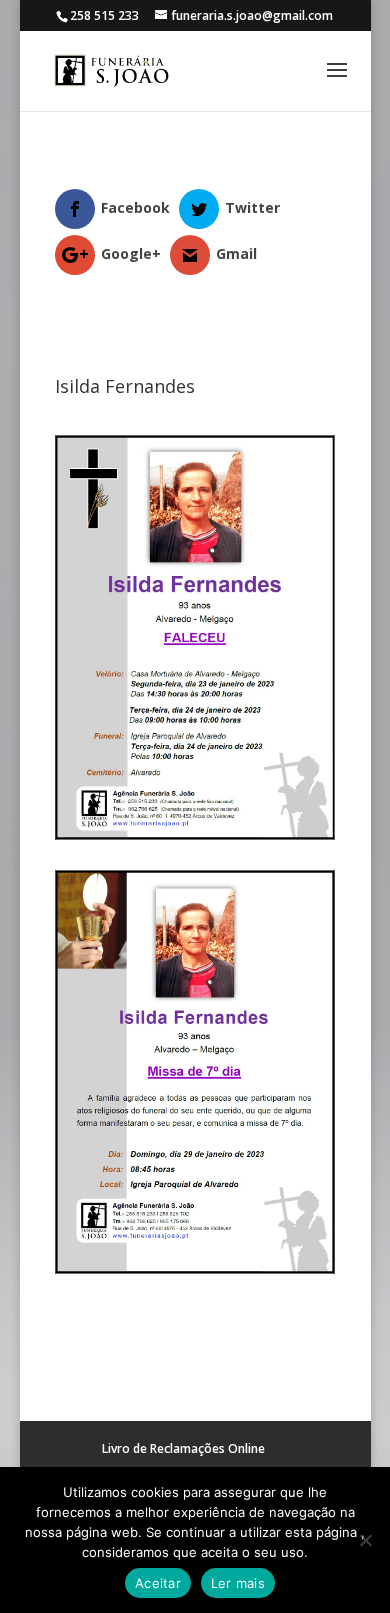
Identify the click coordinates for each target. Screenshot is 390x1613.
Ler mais (238, 1583)
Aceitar (158, 1583)
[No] (365, 1540)
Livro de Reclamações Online (183, 1448)
